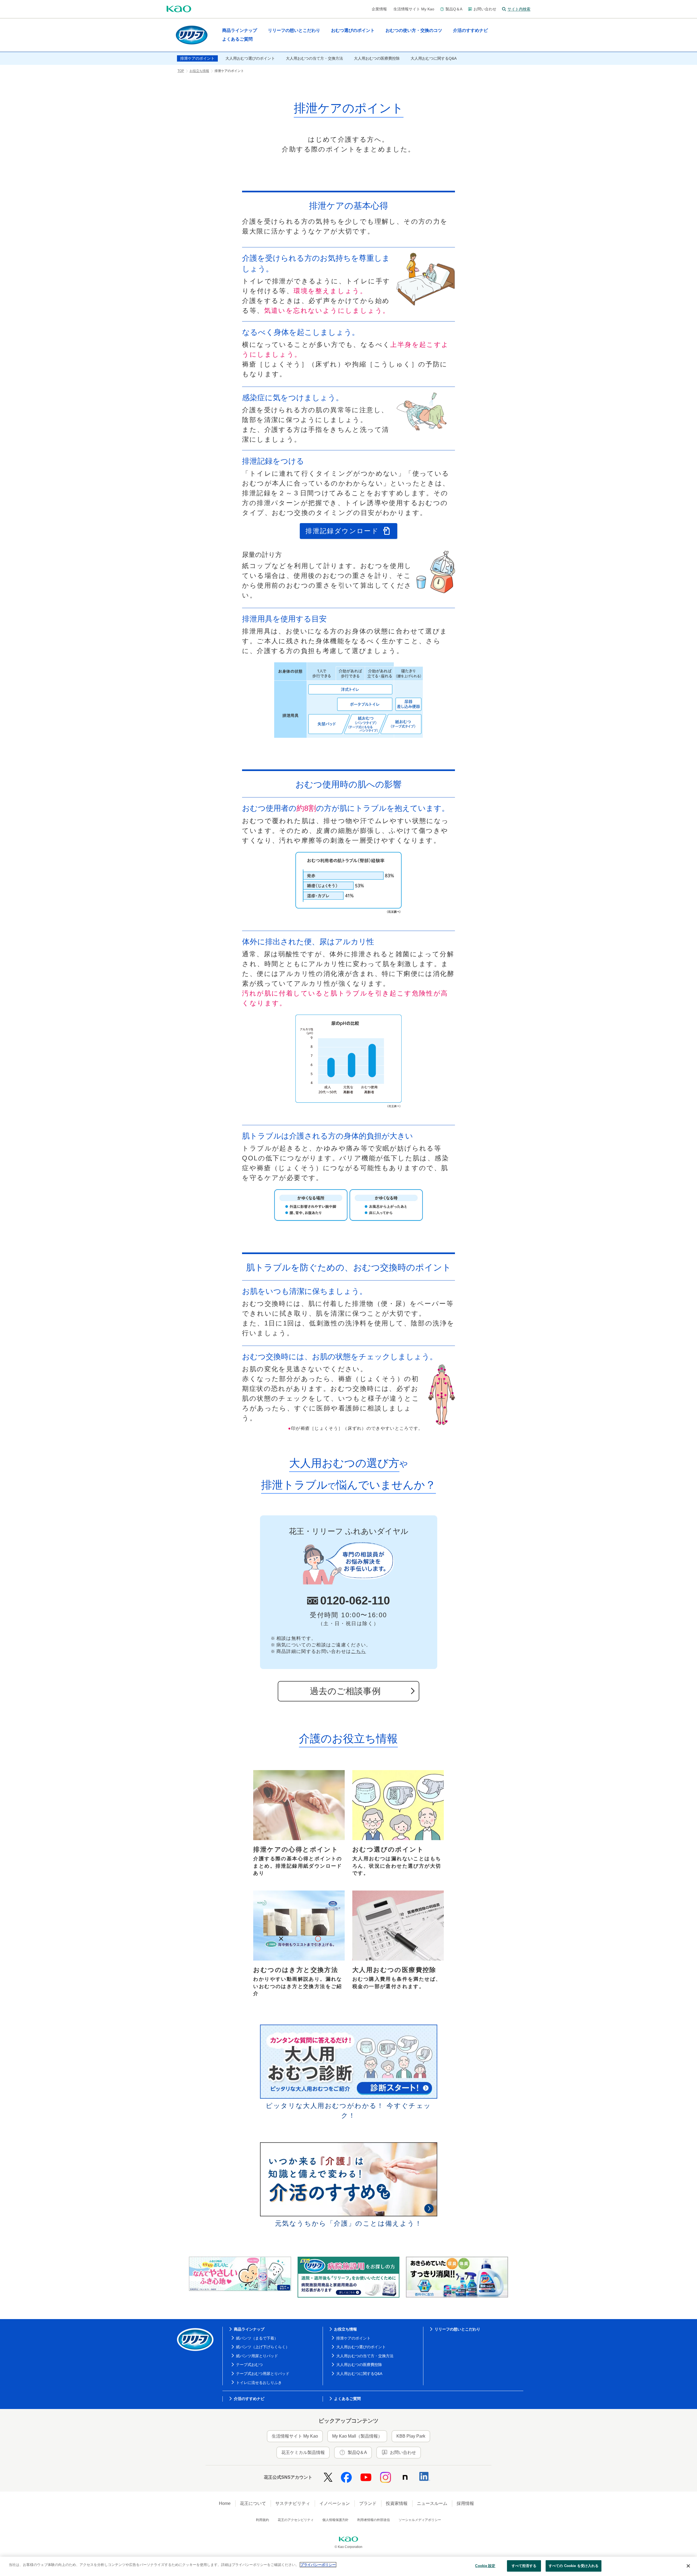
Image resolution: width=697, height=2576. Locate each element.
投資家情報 (397, 2503)
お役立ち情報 (199, 71)
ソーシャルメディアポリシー (420, 2520)
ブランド (368, 2503)
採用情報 (465, 2503)
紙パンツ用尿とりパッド (257, 2356)
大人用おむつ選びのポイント (361, 2347)
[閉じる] (688, 2566)
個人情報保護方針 (335, 2520)
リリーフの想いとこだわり (457, 2329)
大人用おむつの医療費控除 (359, 2365)
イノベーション (335, 2503)
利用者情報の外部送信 (374, 2520)
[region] (348, 2566)
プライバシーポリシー (318, 2565)
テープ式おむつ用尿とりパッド (263, 2374)
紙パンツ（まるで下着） (257, 2338)
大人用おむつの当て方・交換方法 (365, 2356)
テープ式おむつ (249, 2365)
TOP (181, 71)
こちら (358, 1651)
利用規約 (262, 2520)
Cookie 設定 (485, 2566)
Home (225, 2503)
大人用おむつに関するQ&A (359, 2374)
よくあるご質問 (347, 2399)
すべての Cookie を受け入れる (574, 2566)
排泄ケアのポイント (353, 2338)
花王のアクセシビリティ (296, 2520)
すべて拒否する (524, 2566)
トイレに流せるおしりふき (259, 2383)
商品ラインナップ (249, 2329)
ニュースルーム (432, 2503)
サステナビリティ (293, 2503)
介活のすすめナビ (249, 2399)
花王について (253, 2503)
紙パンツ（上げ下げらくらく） (263, 2347)
